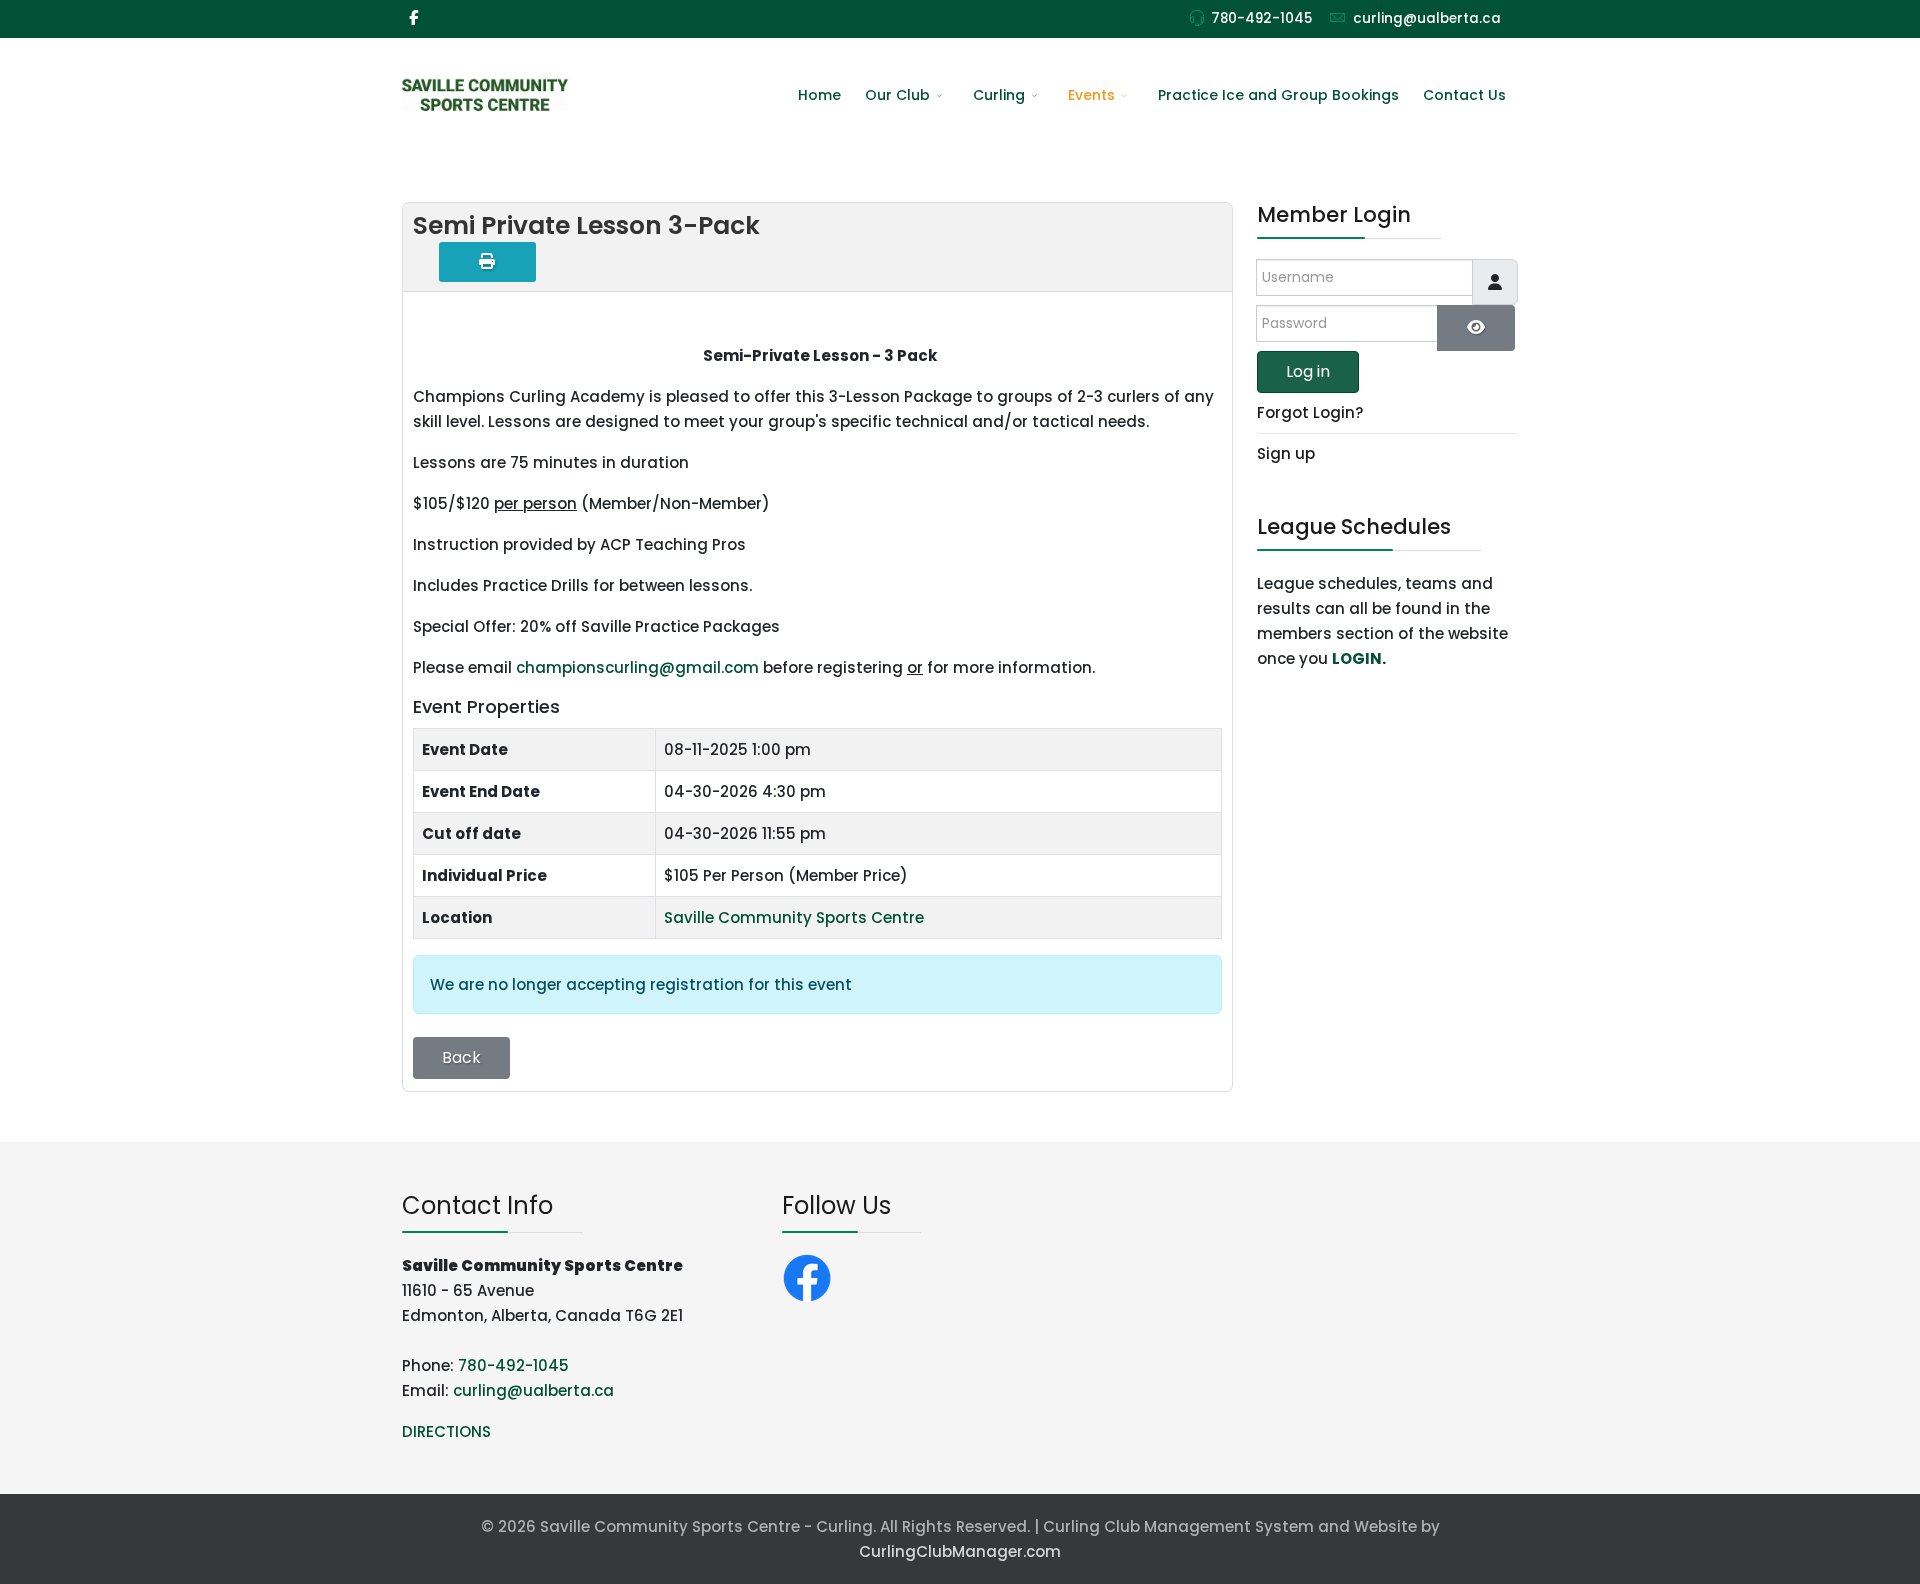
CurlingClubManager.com (960, 1551)
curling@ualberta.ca (1427, 18)
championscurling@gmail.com (637, 667)
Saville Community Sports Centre (794, 917)
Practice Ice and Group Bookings (1278, 95)
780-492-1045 (1261, 18)
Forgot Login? (1310, 412)
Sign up (1286, 453)
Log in (1308, 371)
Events (1091, 95)
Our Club (897, 95)
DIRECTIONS (446, 1431)
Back (461, 1057)
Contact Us (1464, 95)
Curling (999, 95)
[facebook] (413, 17)
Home (819, 95)
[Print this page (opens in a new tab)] (487, 262)
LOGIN (1357, 658)
